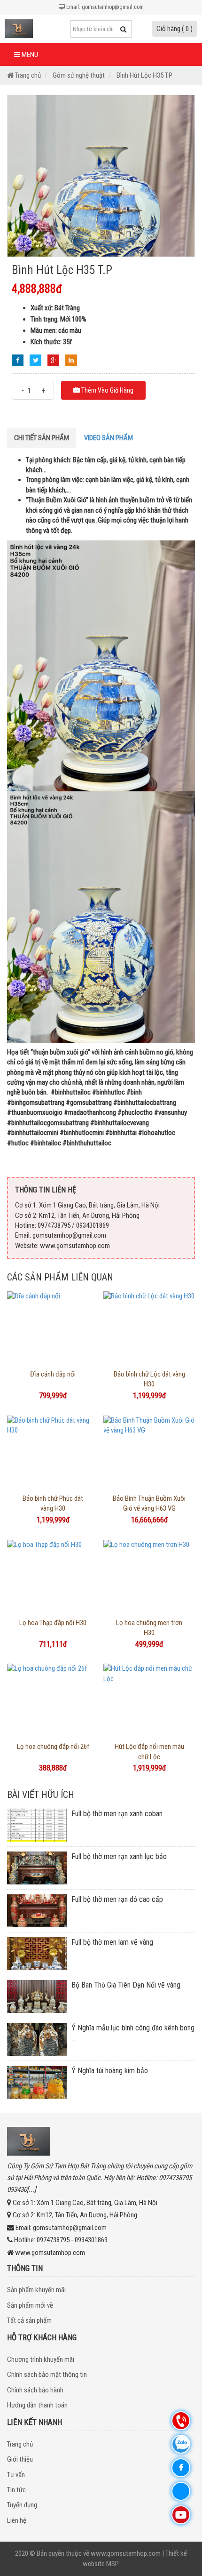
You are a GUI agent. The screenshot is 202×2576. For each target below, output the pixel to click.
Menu (29, 55)
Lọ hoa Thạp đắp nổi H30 (53, 1623)
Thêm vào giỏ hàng (107, 390)
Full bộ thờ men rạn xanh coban (117, 1814)
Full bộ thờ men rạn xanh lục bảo (119, 1856)
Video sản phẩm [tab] (109, 438)
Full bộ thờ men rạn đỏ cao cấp (117, 1899)
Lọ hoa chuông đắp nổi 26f (53, 1747)
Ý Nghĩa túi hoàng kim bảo (110, 2071)
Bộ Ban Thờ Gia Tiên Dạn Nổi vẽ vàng (126, 1985)
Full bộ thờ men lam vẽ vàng (112, 1942)
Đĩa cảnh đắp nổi (53, 1374)
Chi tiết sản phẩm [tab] (42, 438)
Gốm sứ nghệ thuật (79, 75)
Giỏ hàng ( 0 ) (175, 29)
